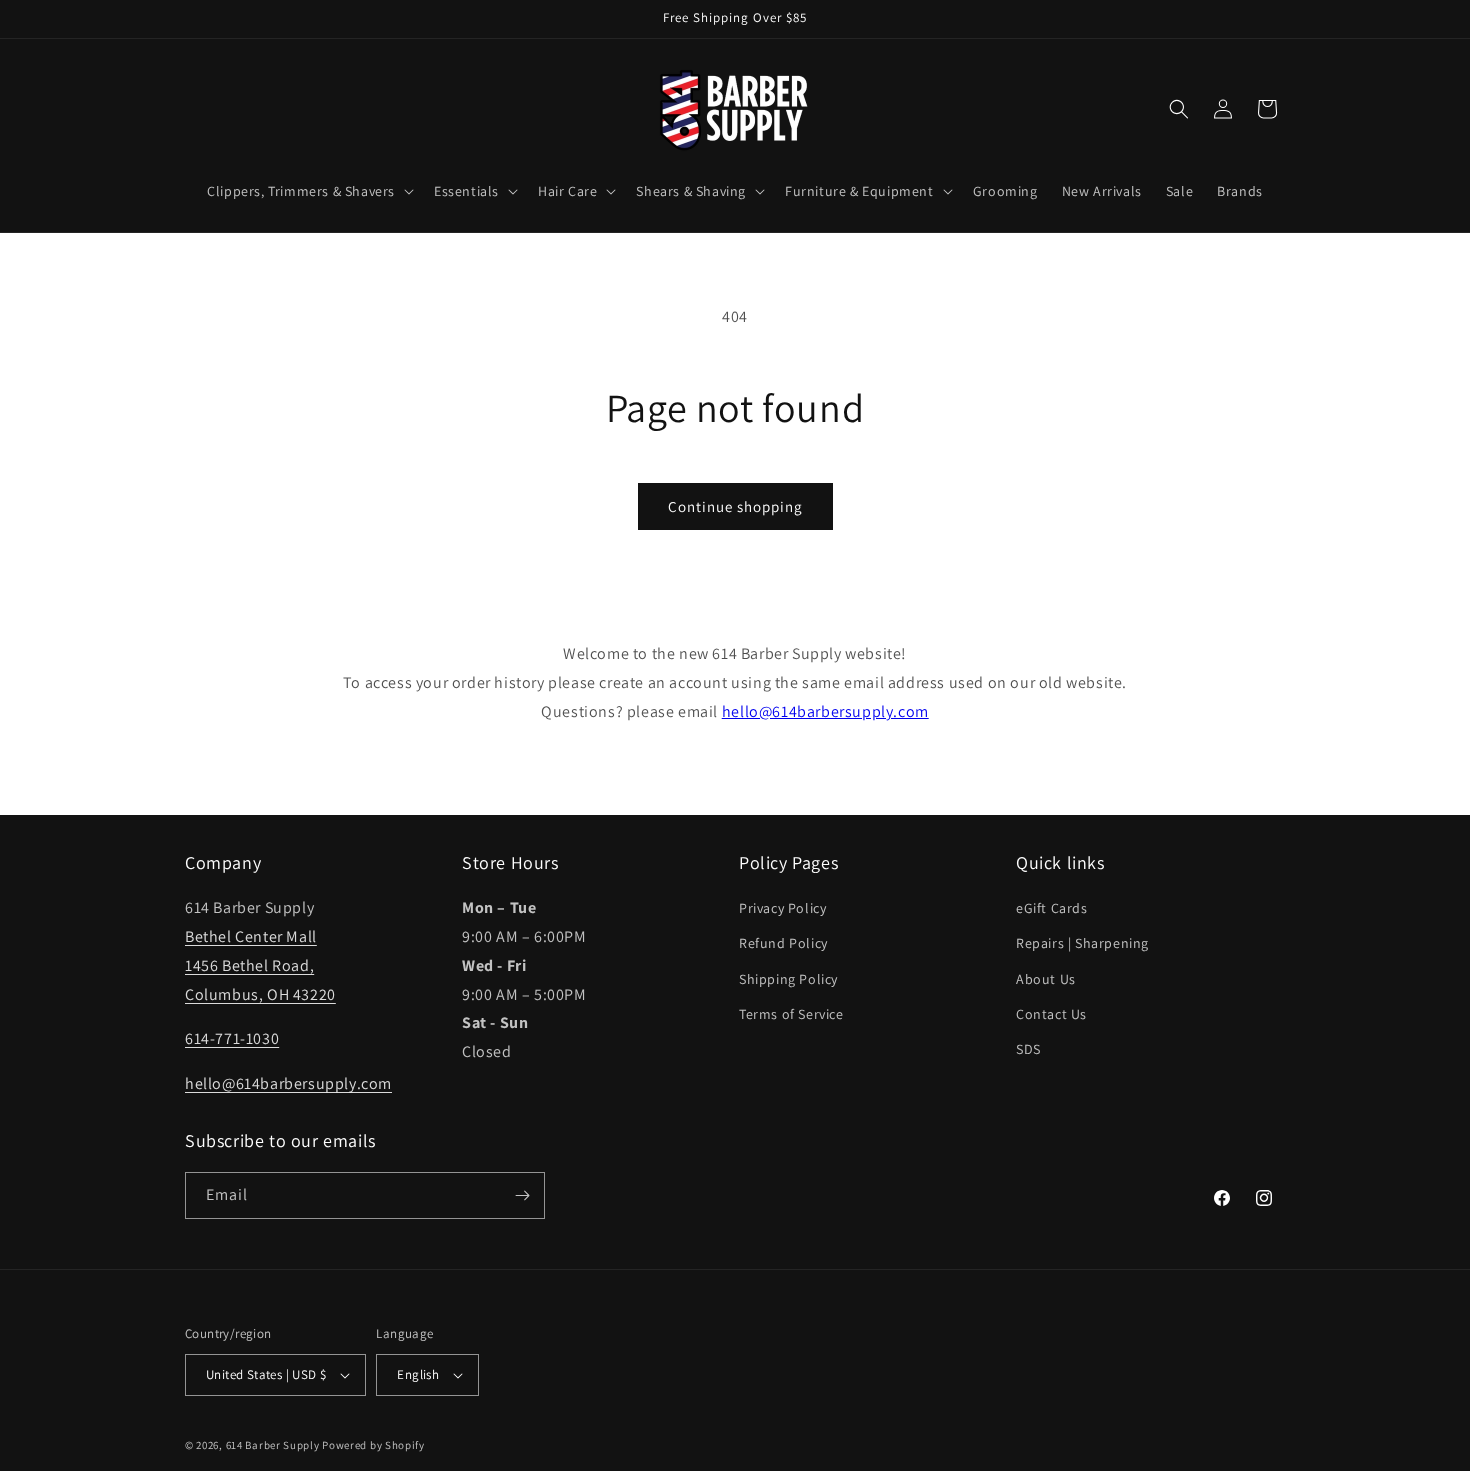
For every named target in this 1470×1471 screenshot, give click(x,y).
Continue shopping (735, 506)
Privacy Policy (782, 908)
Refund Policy (783, 943)
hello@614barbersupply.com (825, 711)
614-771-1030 (232, 1038)
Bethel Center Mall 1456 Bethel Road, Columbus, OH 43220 (260, 965)
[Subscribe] (522, 1195)
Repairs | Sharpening (1082, 943)
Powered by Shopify (373, 1445)
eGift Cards (1052, 908)
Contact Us (1051, 1014)
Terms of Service (791, 1014)
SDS (1028, 1049)
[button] (308, 191)
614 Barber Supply (273, 1445)
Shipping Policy (788, 979)
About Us (1046, 979)
